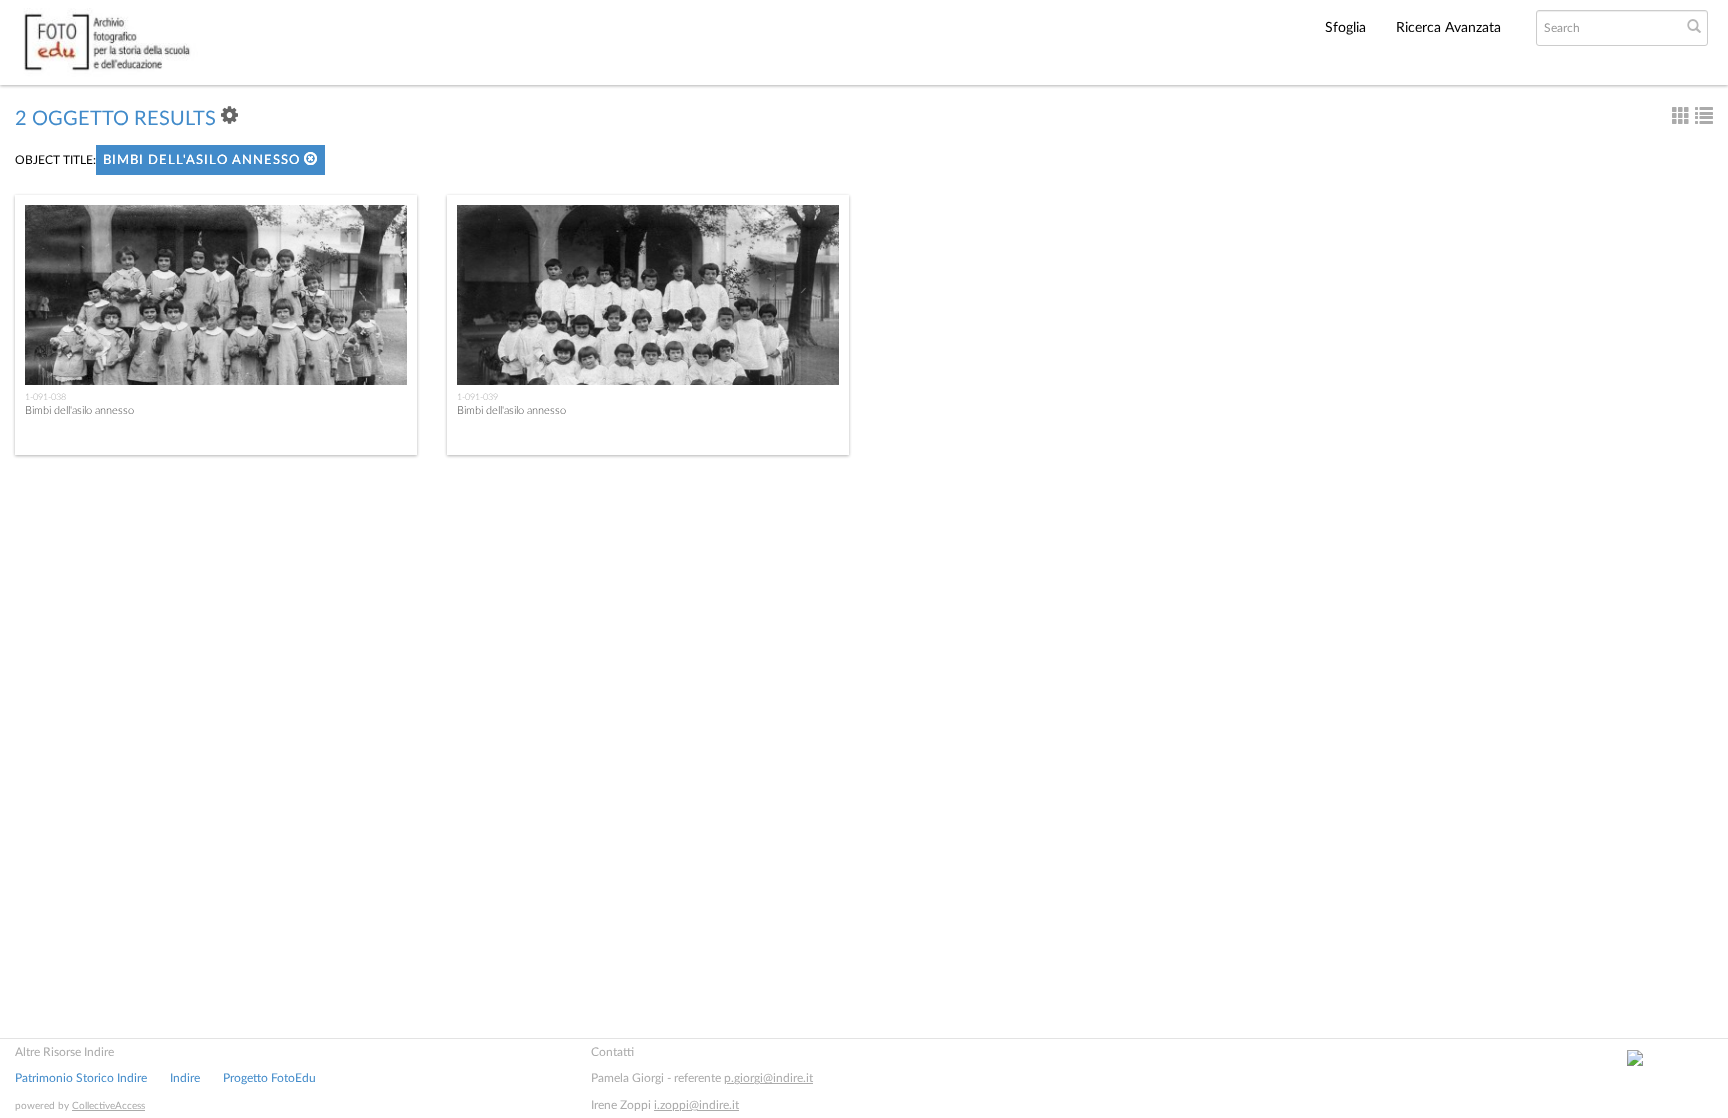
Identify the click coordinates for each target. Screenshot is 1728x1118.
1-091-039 (477, 397)
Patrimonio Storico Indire (81, 1078)
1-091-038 (45, 397)
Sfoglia (1345, 28)
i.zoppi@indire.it (696, 1105)
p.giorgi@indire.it (768, 1078)
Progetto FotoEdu (269, 1078)
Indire (185, 1078)
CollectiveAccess (108, 1106)
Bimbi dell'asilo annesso (203, 160)
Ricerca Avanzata (1448, 28)
